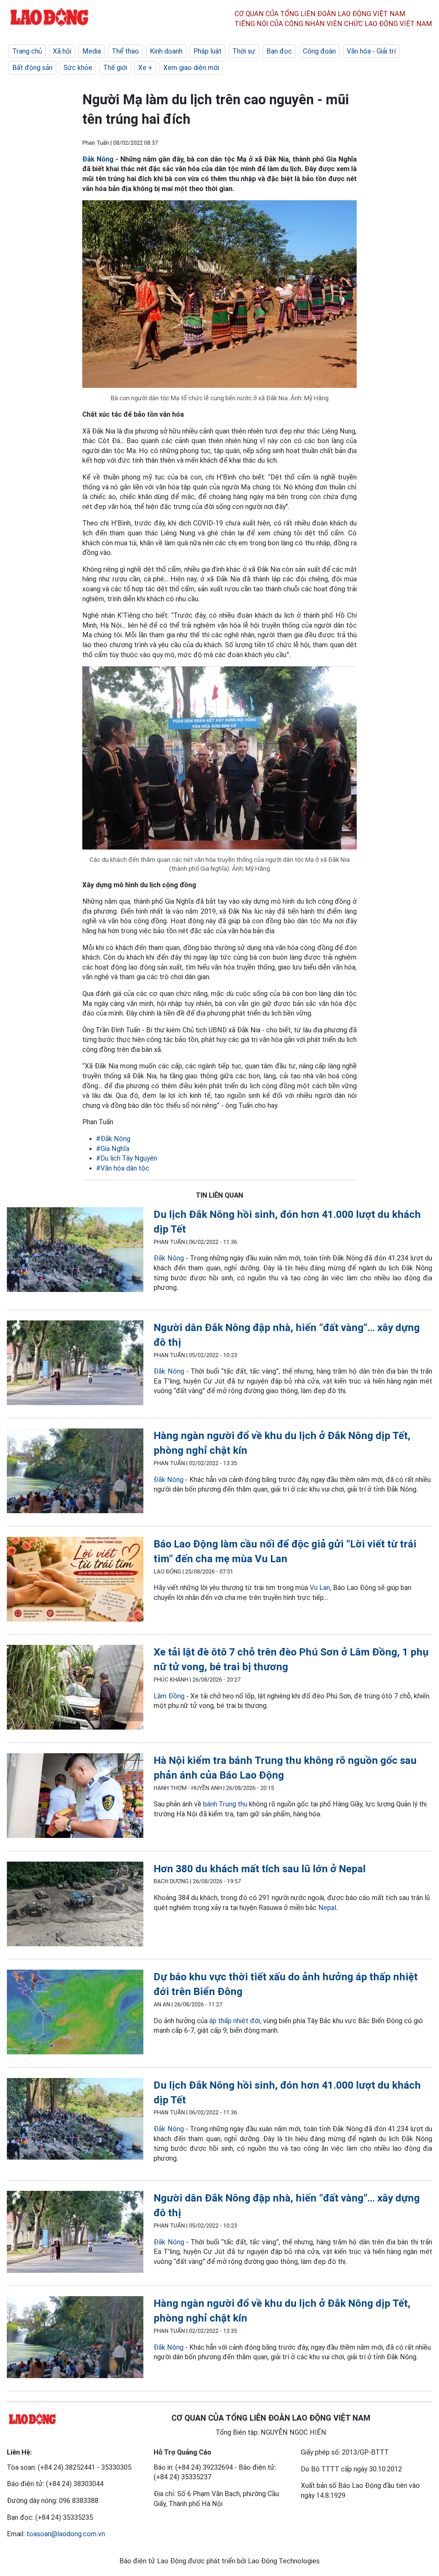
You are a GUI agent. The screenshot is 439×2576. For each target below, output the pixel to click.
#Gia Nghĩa (113, 1149)
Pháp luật (207, 51)
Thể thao (125, 51)
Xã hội (62, 51)
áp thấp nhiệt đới (235, 2021)
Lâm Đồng (170, 1696)
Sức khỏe (78, 68)
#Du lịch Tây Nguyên (127, 1158)
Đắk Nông (98, 159)
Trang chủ (27, 51)
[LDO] (75, 1251)
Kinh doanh (166, 51)
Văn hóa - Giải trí (371, 51)
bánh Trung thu (225, 1804)
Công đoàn (319, 51)
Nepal (327, 1908)
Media (92, 51)
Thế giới (115, 68)
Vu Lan (320, 1588)
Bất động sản (32, 68)
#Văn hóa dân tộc (123, 1168)
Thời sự (244, 51)
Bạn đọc (279, 51)
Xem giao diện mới (191, 68)
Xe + (145, 68)
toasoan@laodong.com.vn (66, 2534)
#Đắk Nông (113, 1139)
